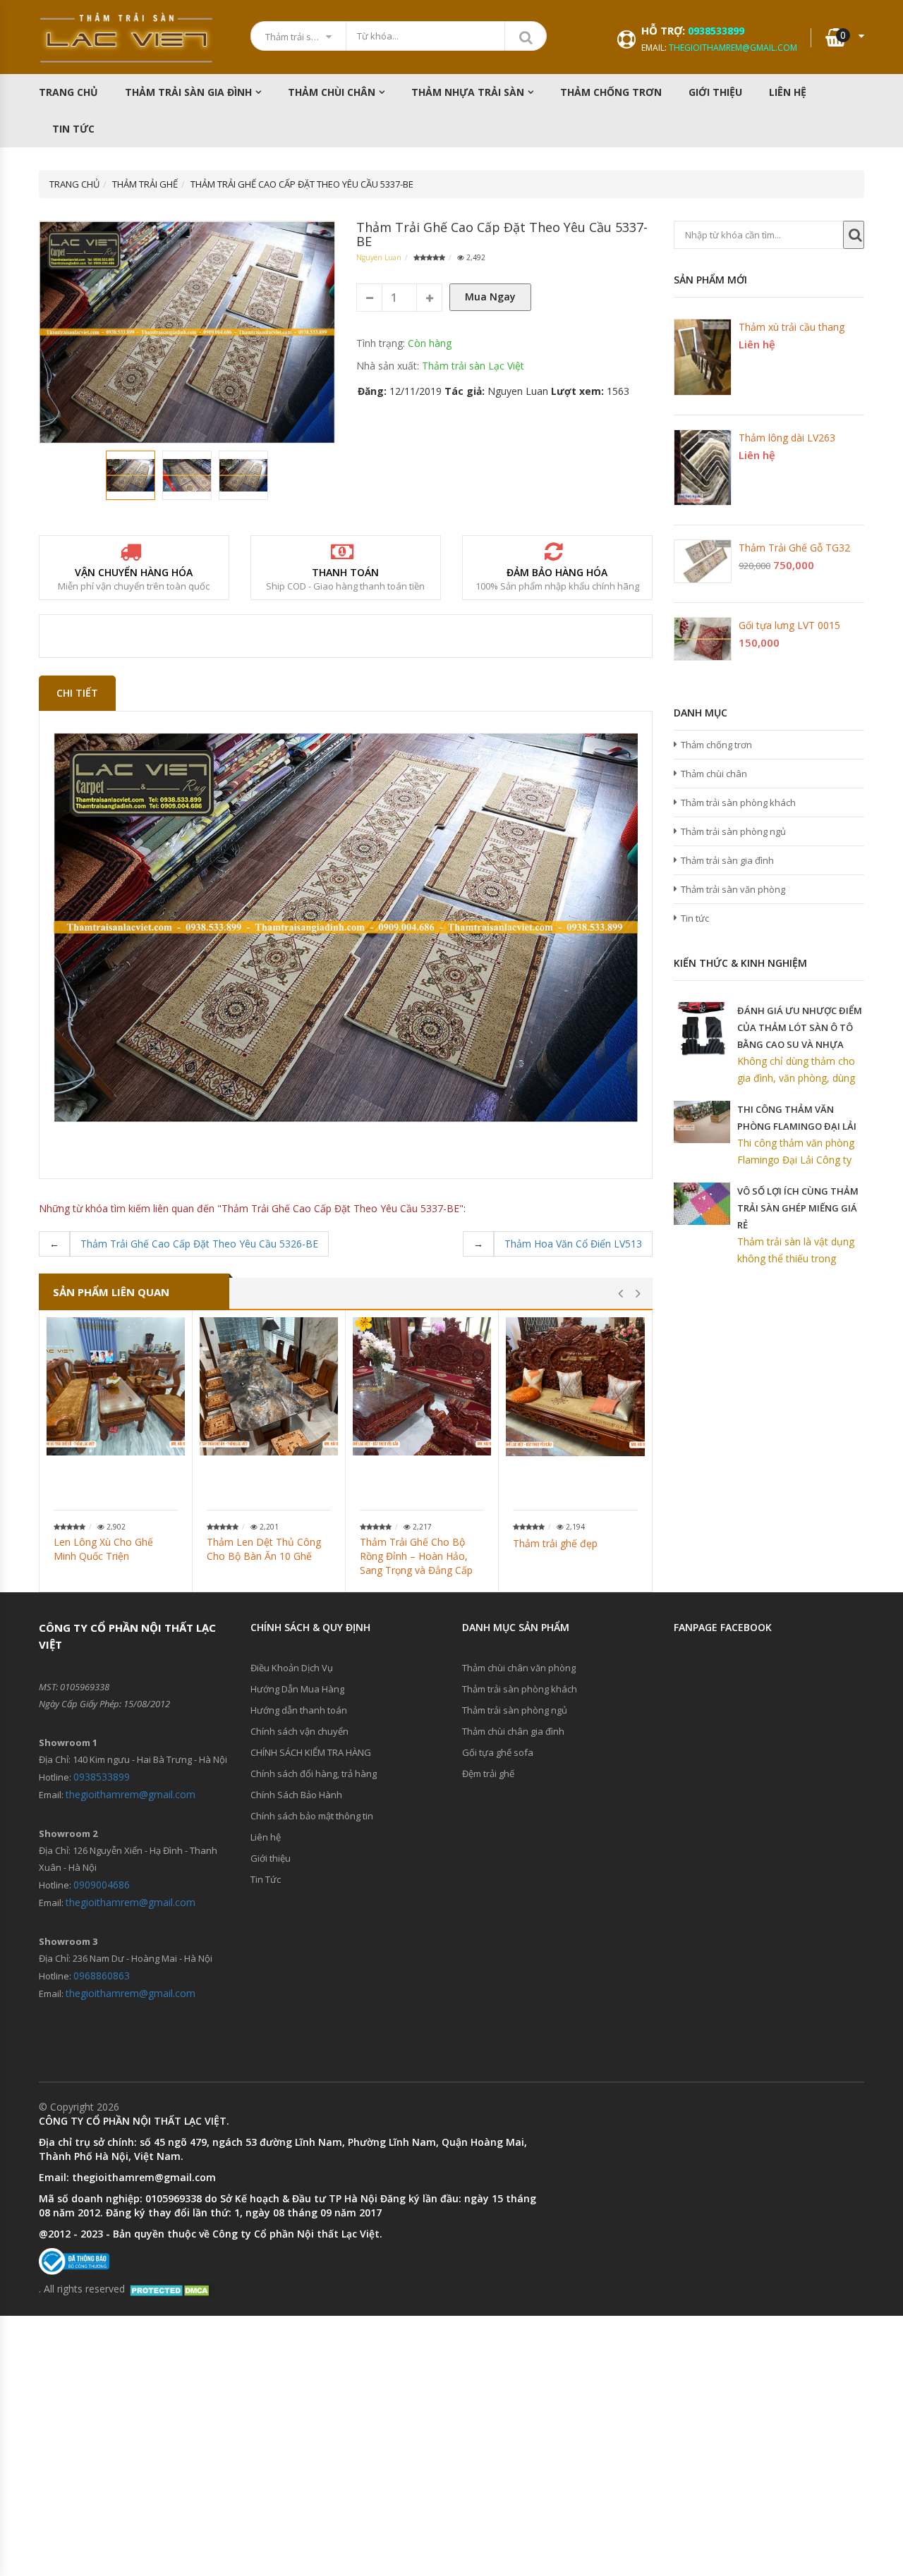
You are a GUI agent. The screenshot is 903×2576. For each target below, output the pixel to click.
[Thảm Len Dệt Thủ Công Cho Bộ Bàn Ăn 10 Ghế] (269, 1386)
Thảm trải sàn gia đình (188, 92)
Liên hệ (788, 92)
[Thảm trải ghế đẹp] (575, 1387)
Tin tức (695, 918)
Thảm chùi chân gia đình (513, 1731)
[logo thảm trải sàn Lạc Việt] (127, 38)
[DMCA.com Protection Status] (171, 2289)
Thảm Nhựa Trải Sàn (468, 92)
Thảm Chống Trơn (611, 92)
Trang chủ (68, 92)
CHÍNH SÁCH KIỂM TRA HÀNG (311, 1752)
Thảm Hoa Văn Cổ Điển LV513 (573, 1244)
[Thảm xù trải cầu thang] (703, 357)
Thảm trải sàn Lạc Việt (473, 366)
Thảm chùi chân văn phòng (519, 1668)
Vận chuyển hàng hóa (134, 572)
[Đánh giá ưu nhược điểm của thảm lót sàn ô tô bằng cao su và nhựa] (702, 1030)
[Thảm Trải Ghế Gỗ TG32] (703, 561)
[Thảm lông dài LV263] (703, 468)
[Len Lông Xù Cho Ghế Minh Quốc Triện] (116, 1386)
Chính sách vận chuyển (299, 1731)
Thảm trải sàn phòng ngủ (733, 831)
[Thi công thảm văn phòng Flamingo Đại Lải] (702, 1122)
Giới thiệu (715, 92)
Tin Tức (73, 129)
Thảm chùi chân (332, 92)
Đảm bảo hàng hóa (557, 572)
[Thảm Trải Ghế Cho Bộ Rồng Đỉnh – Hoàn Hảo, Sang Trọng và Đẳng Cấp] (422, 1386)
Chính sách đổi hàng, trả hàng (314, 1774)
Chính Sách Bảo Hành (296, 1795)
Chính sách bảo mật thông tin (312, 1816)
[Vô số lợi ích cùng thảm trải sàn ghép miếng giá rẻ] (702, 1204)
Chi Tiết (77, 693)
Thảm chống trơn (716, 745)
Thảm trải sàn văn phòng (733, 889)
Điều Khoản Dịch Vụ (292, 1668)
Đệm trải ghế (488, 1774)
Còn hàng (430, 343)
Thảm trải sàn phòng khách (738, 802)
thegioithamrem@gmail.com (733, 48)
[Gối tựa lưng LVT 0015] (703, 639)
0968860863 (102, 1976)
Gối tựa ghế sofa (498, 1752)
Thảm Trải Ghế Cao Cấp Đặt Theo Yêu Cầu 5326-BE (199, 1244)
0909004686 (102, 1885)
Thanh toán (345, 572)
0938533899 (716, 31)
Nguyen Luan (379, 257)
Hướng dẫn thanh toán (299, 1710)
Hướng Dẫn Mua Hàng (297, 1689)
